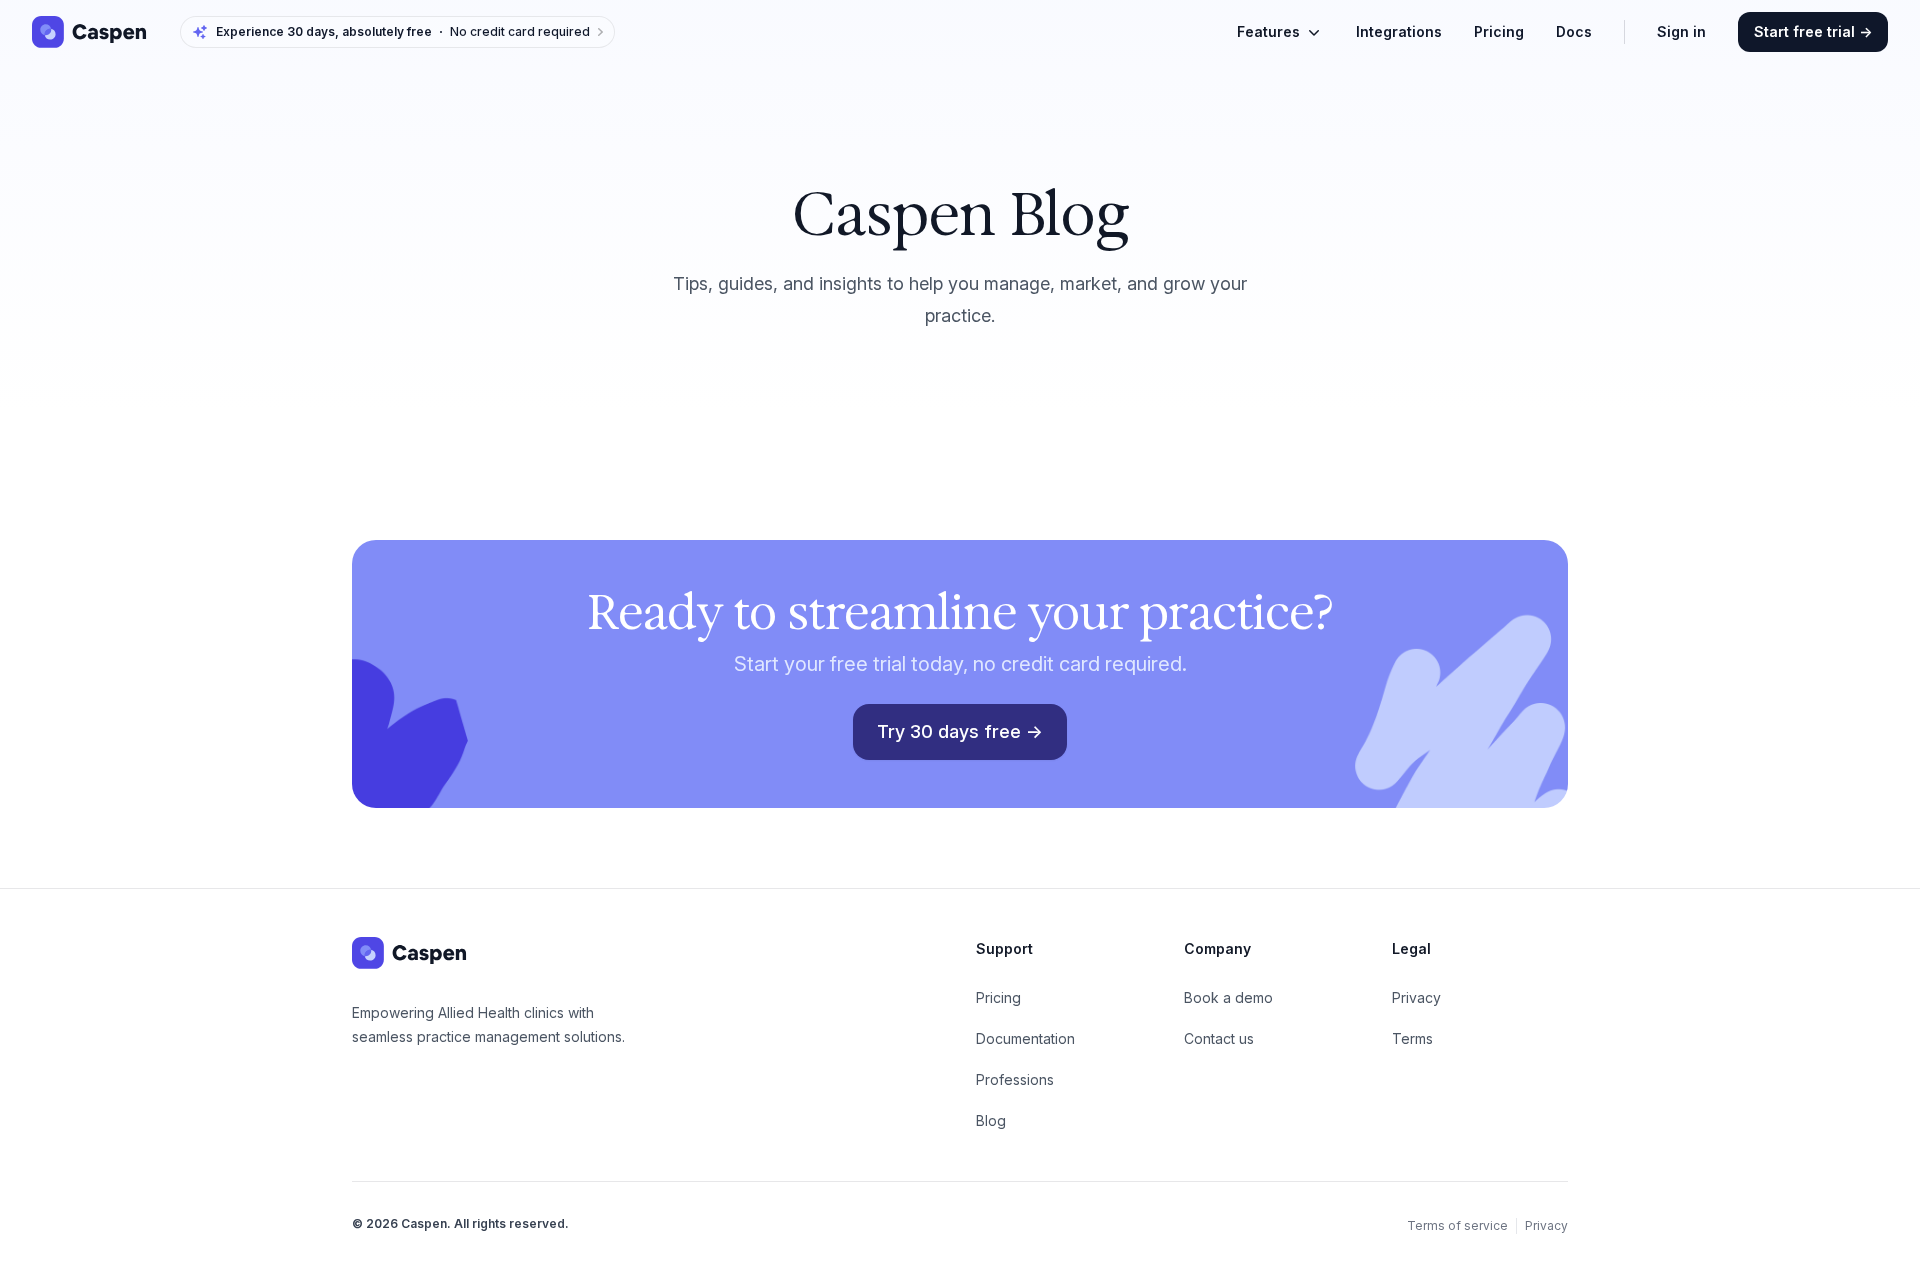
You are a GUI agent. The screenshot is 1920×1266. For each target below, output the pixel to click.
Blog (991, 1120)
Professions (1015, 1079)
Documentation (1025, 1038)
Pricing (1499, 31)
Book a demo (1228, 997)
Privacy (1416, 997)
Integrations (1399, 31)
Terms (1412, 1038)
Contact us (1219, 1038)
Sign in (1681, 31)
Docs (1574, 31)
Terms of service (1457, 1225)
